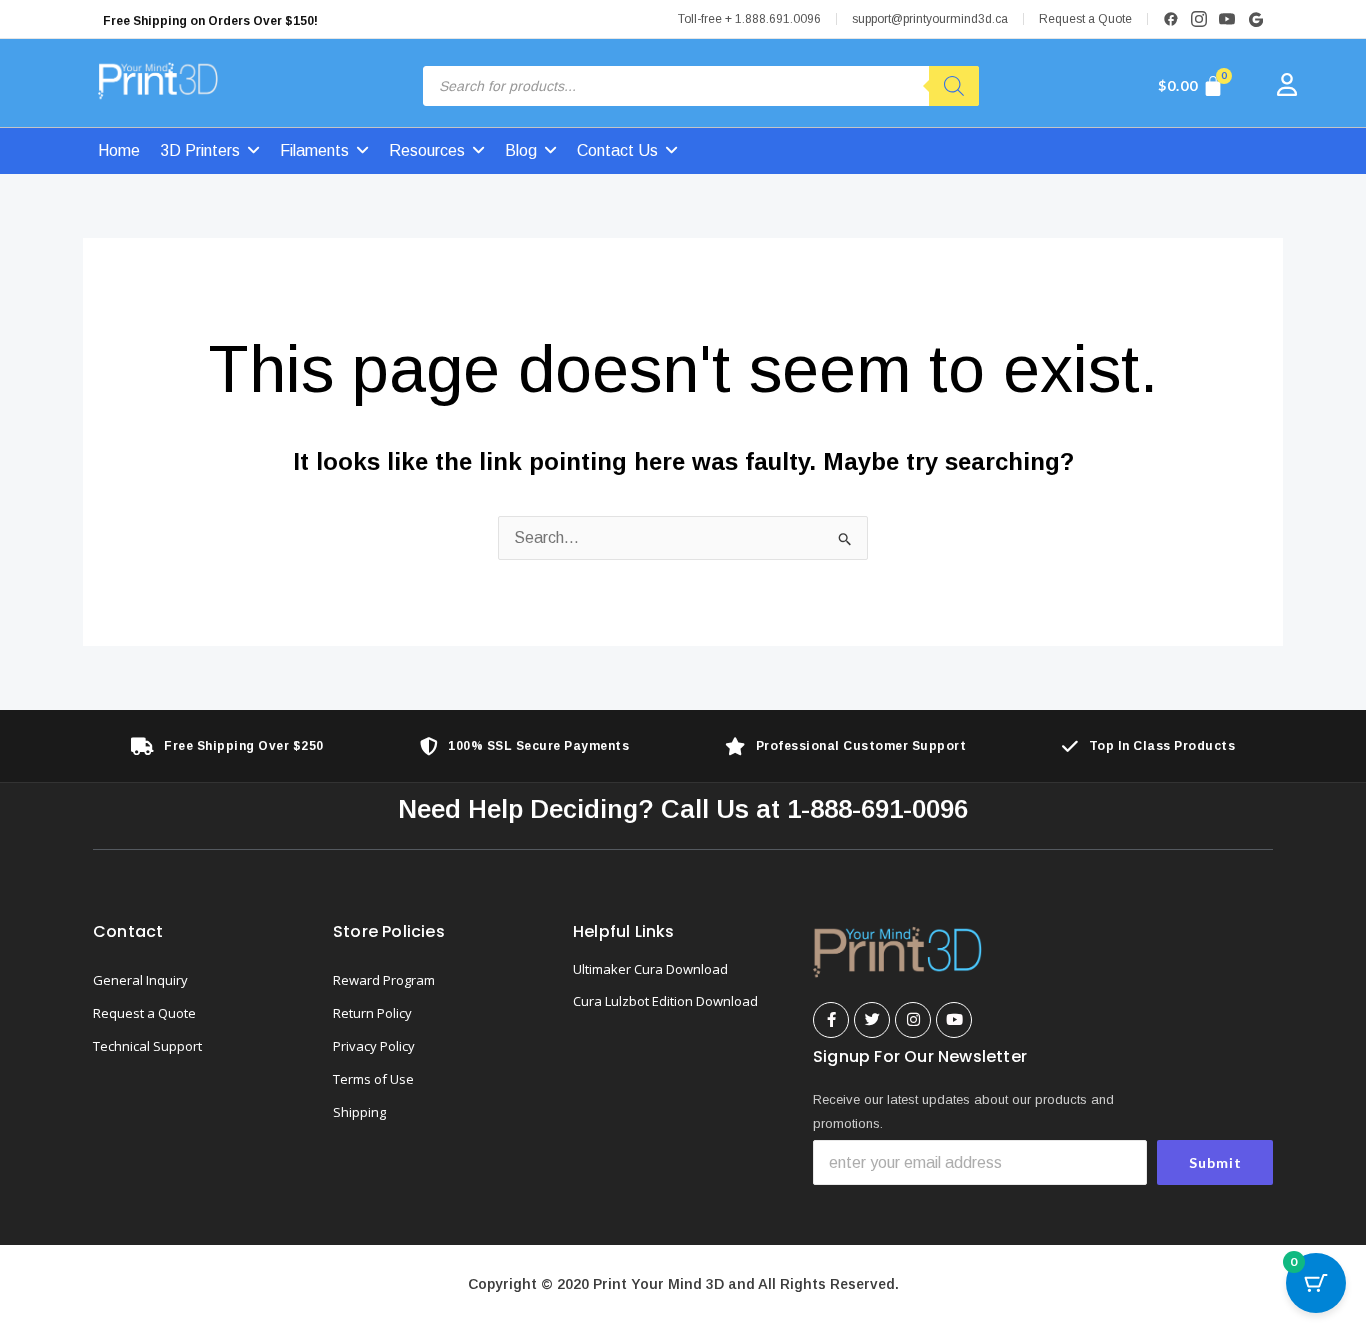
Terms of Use (373, 1079)
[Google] (1255, 19)
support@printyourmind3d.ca (930, 19)
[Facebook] (1171, 19)
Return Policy (372, 1013)
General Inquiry (140, 980)
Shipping (359, 1112)
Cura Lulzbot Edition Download (665, 1001)
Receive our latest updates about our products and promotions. (963, 1111)
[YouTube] (1227, 19)
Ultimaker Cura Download (650, 969)
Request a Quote (1085, 19)
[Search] (954, 86)
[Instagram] (1199, 19)
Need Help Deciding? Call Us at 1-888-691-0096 (683, 809)
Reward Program (384, 980)
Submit (1215, 1162)
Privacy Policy (374, 1046)
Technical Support (147, 1046)
